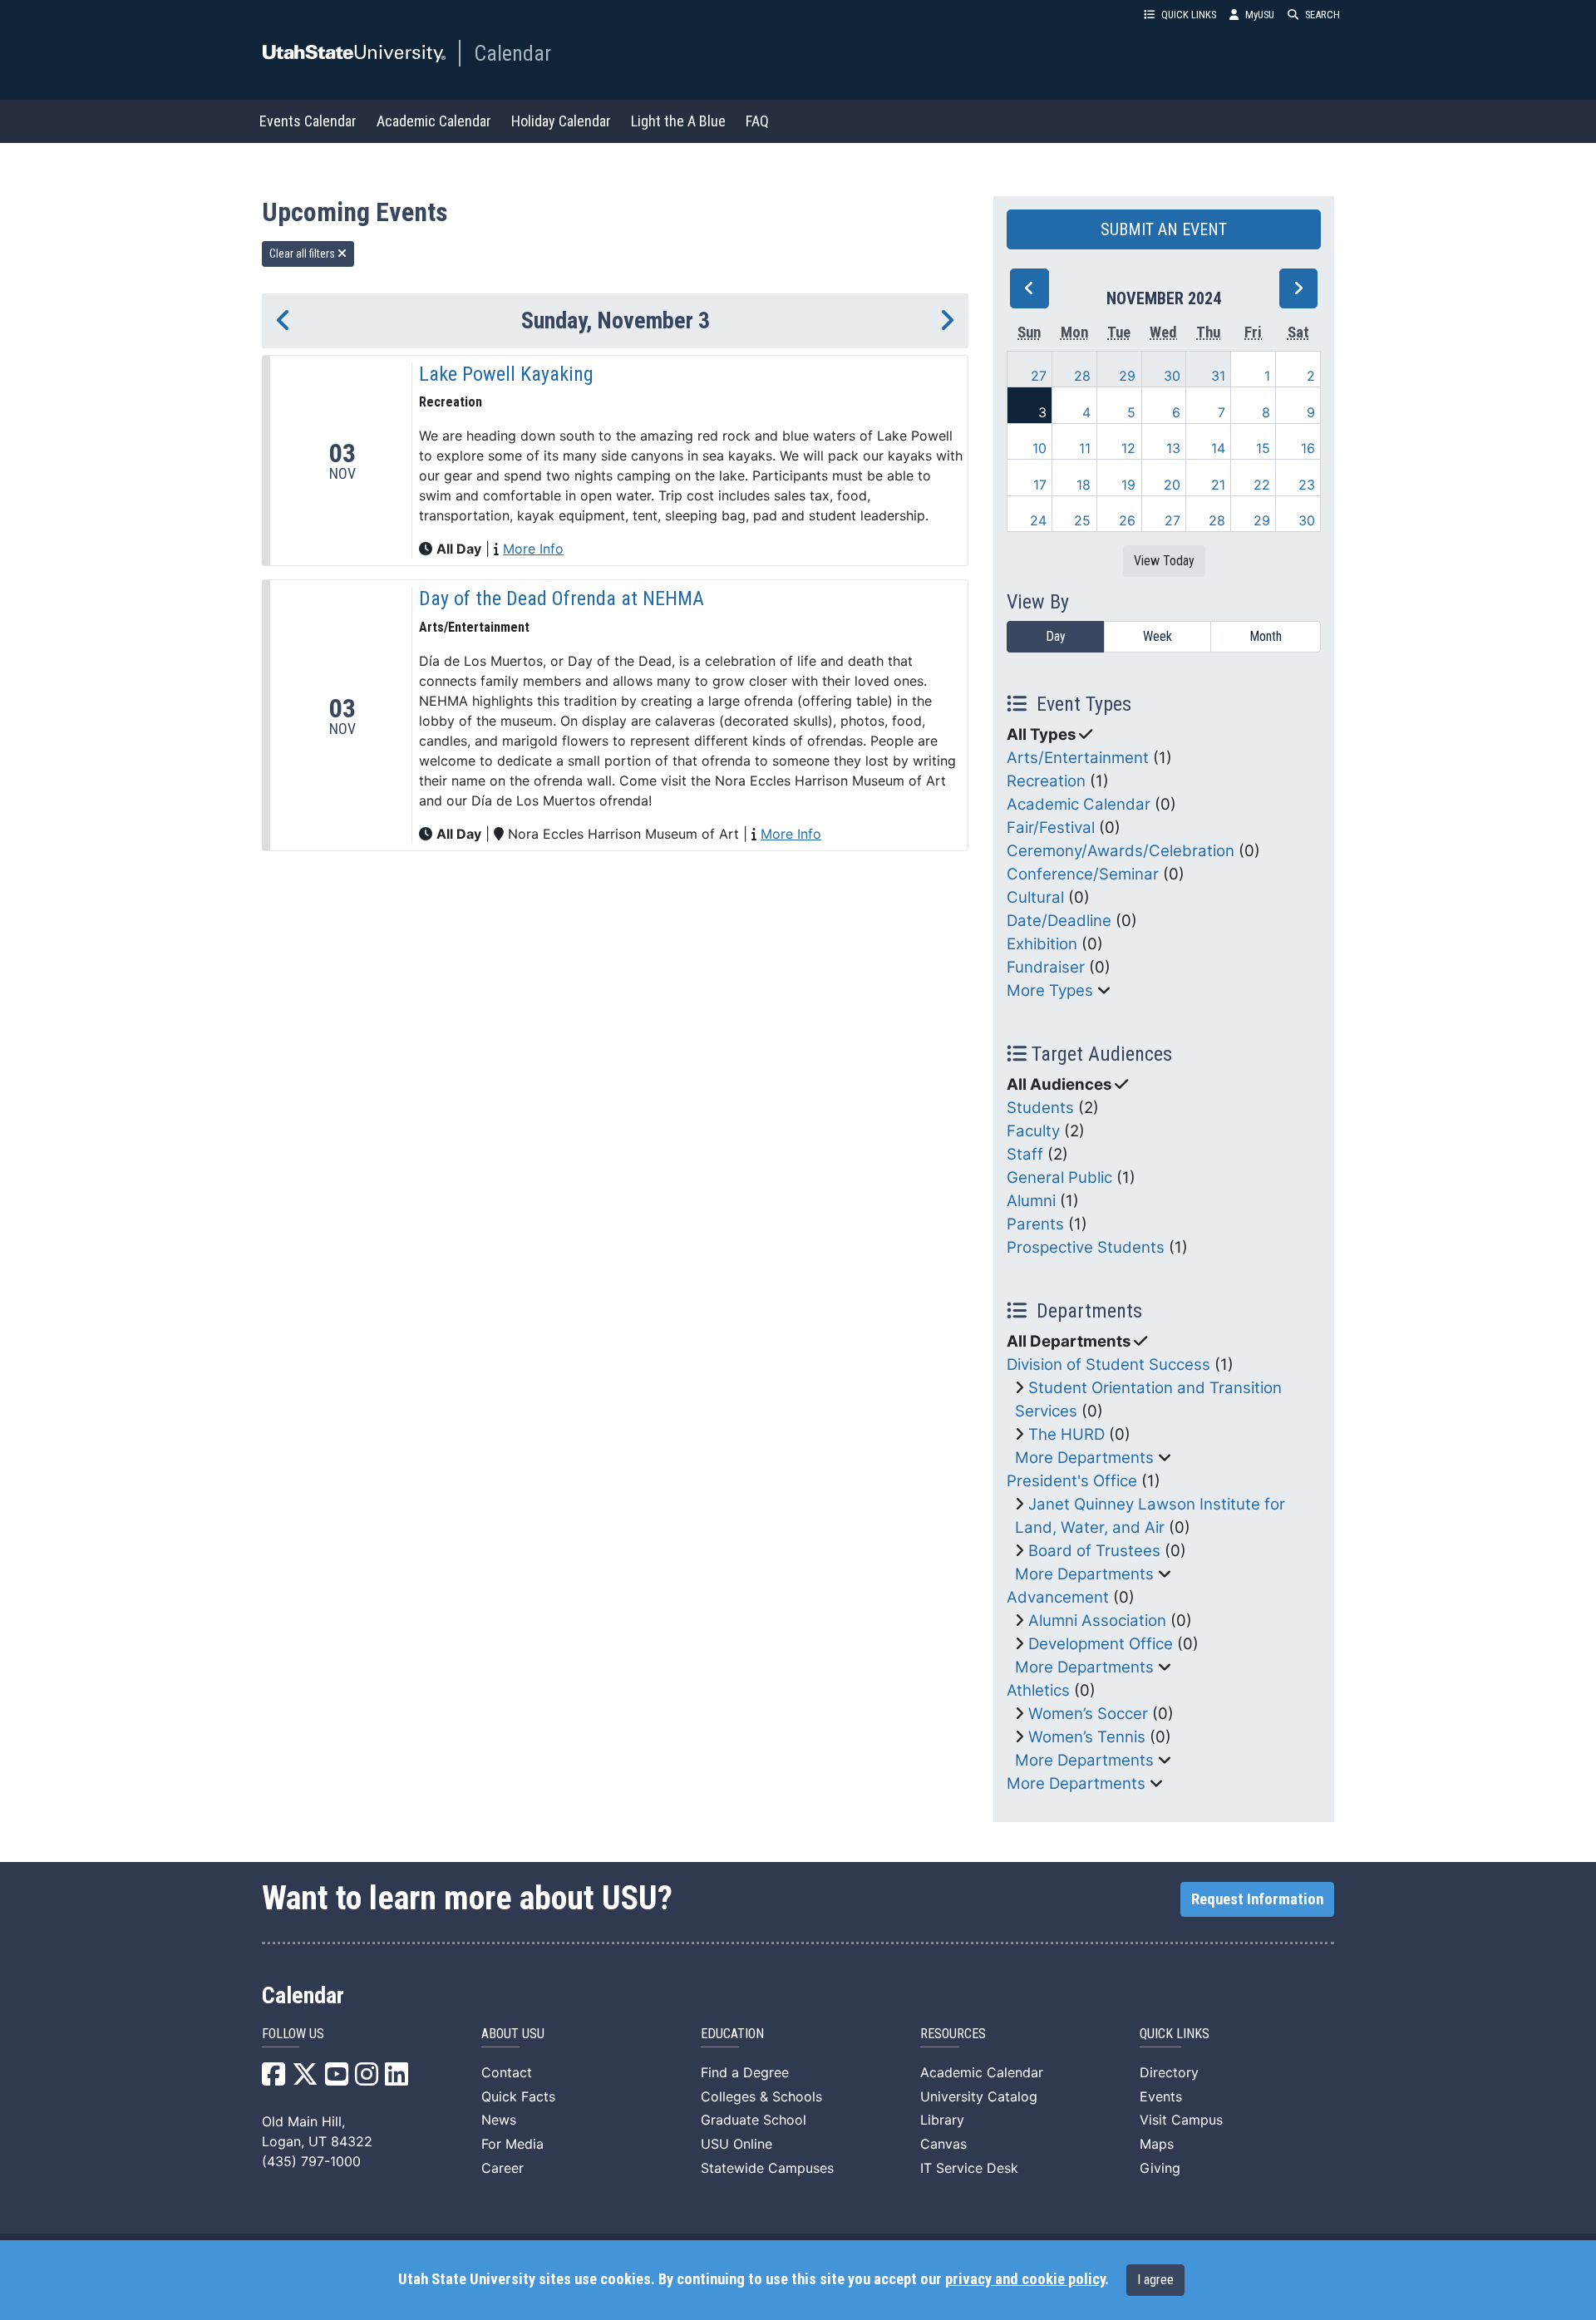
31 (1218, 376)
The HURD (1066, 1434)
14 (1218, 448)
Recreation (1046, 781)
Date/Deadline (1059, 921)
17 (1040, 485)
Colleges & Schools (761, 2096)
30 (1172, 376)
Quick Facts (518, 2096)
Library (942, 2120)
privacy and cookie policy (1025, 2279)
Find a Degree (745, 2072)
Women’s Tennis (1087, 1737)
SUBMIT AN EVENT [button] (1164, 229)
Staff (1025, 1154)
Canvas (943, 2144)
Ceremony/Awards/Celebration (1121, 851)
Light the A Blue (678, 121)
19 (1128, 485)
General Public (1059, 1177)
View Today (1164, 561)
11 (1085, 448)
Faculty (1033, 1131)
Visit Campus (1181, 2120)
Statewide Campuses (767, 2168)
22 (1262, 485)
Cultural (1035, 897)
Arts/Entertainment (1078, 758)
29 (1127, 376)
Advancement (1058, 1597)
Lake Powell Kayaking (506, 374)
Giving (1160, 2168)
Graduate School (754, 2120)
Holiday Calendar (561, 121)
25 (1082, 520)
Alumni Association (1097, 1621)
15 (1263, 448)
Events (1161, 2096)
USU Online (736, 2144)
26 (1127, 520)
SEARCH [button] (1323, 15)
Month (1266, 636)
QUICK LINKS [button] (1189, 15)
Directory (1169, 2072)
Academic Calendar (434, 121)
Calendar (512, 53)
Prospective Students (1086, 1247)
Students (1040, 1108)
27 (1039, 376)
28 (1082, 376)
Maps (1157, 2144)
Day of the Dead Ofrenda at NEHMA (562, 598)
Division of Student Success (1108, 1364)
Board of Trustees (1094, 1551)
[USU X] (305, 2079)
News (499, 2120)
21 (1218, 485)
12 (1128, 448)
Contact (507, 2072)
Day (1056, 636)
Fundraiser (1046, 967)
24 (1038, 520)
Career (502, 2168)
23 (1307, 485)
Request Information (1257, 1899)
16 (1308, 448)
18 (1084, 485)
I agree (1155, 2280)
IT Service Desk (969, 2168)
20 (1172, 485)
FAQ (757, 121)
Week (1158, 636)
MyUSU (1260, 15)
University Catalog (979, 2096)
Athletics (1038, 1690)
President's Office (1072, 1481)
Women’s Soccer (1088, 1714)
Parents (1035, 1224)
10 (1039, 448)
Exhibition (1042, 944)
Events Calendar (308, 121)
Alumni (1031, 1201)
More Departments (1084, 1458)
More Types (1050, 990)
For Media (512, 2144)
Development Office (1101, 1644)
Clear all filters (303, 254)
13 (1173, 448)
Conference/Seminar (1083, 874)
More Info (533, 549)
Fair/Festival (1051, 828)
